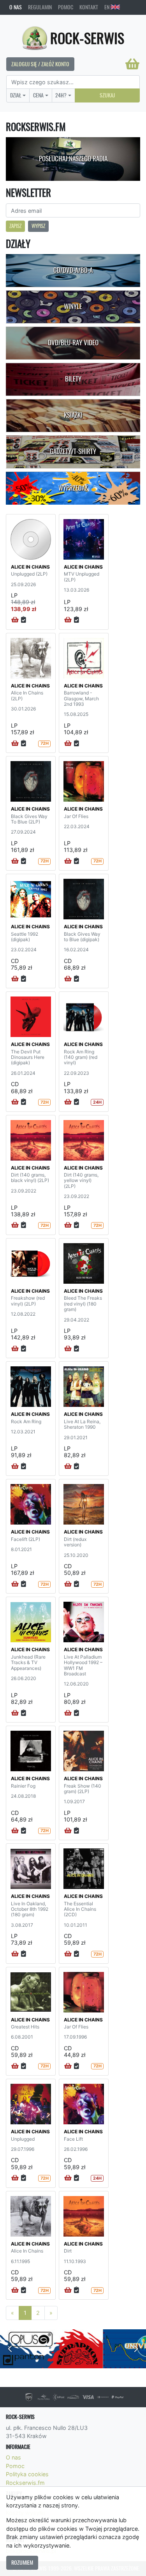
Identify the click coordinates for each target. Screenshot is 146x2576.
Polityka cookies (27, 2474)
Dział (16, 95)
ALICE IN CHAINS (30, 567)
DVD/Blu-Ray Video (73, 343)
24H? (61, 95)
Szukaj (107, 95)
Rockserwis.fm (25, 2483)
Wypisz (38, 226)
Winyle (73, 306)
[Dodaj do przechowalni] (24, 620)
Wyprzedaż (73, 488)
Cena (38, 95)
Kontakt (89, 7)
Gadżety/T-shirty (73, 451)
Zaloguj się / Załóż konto (40, 64)
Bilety (73, 379)
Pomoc (66, 7)
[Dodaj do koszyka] (15, 620)
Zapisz (15, 226)
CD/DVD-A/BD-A (73, 270)
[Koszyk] (132, 64)
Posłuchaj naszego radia (73, 159)
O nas (16, 7)
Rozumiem (22, 2562)
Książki (73, 415)
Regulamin (40, 7)
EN (107, 7)
